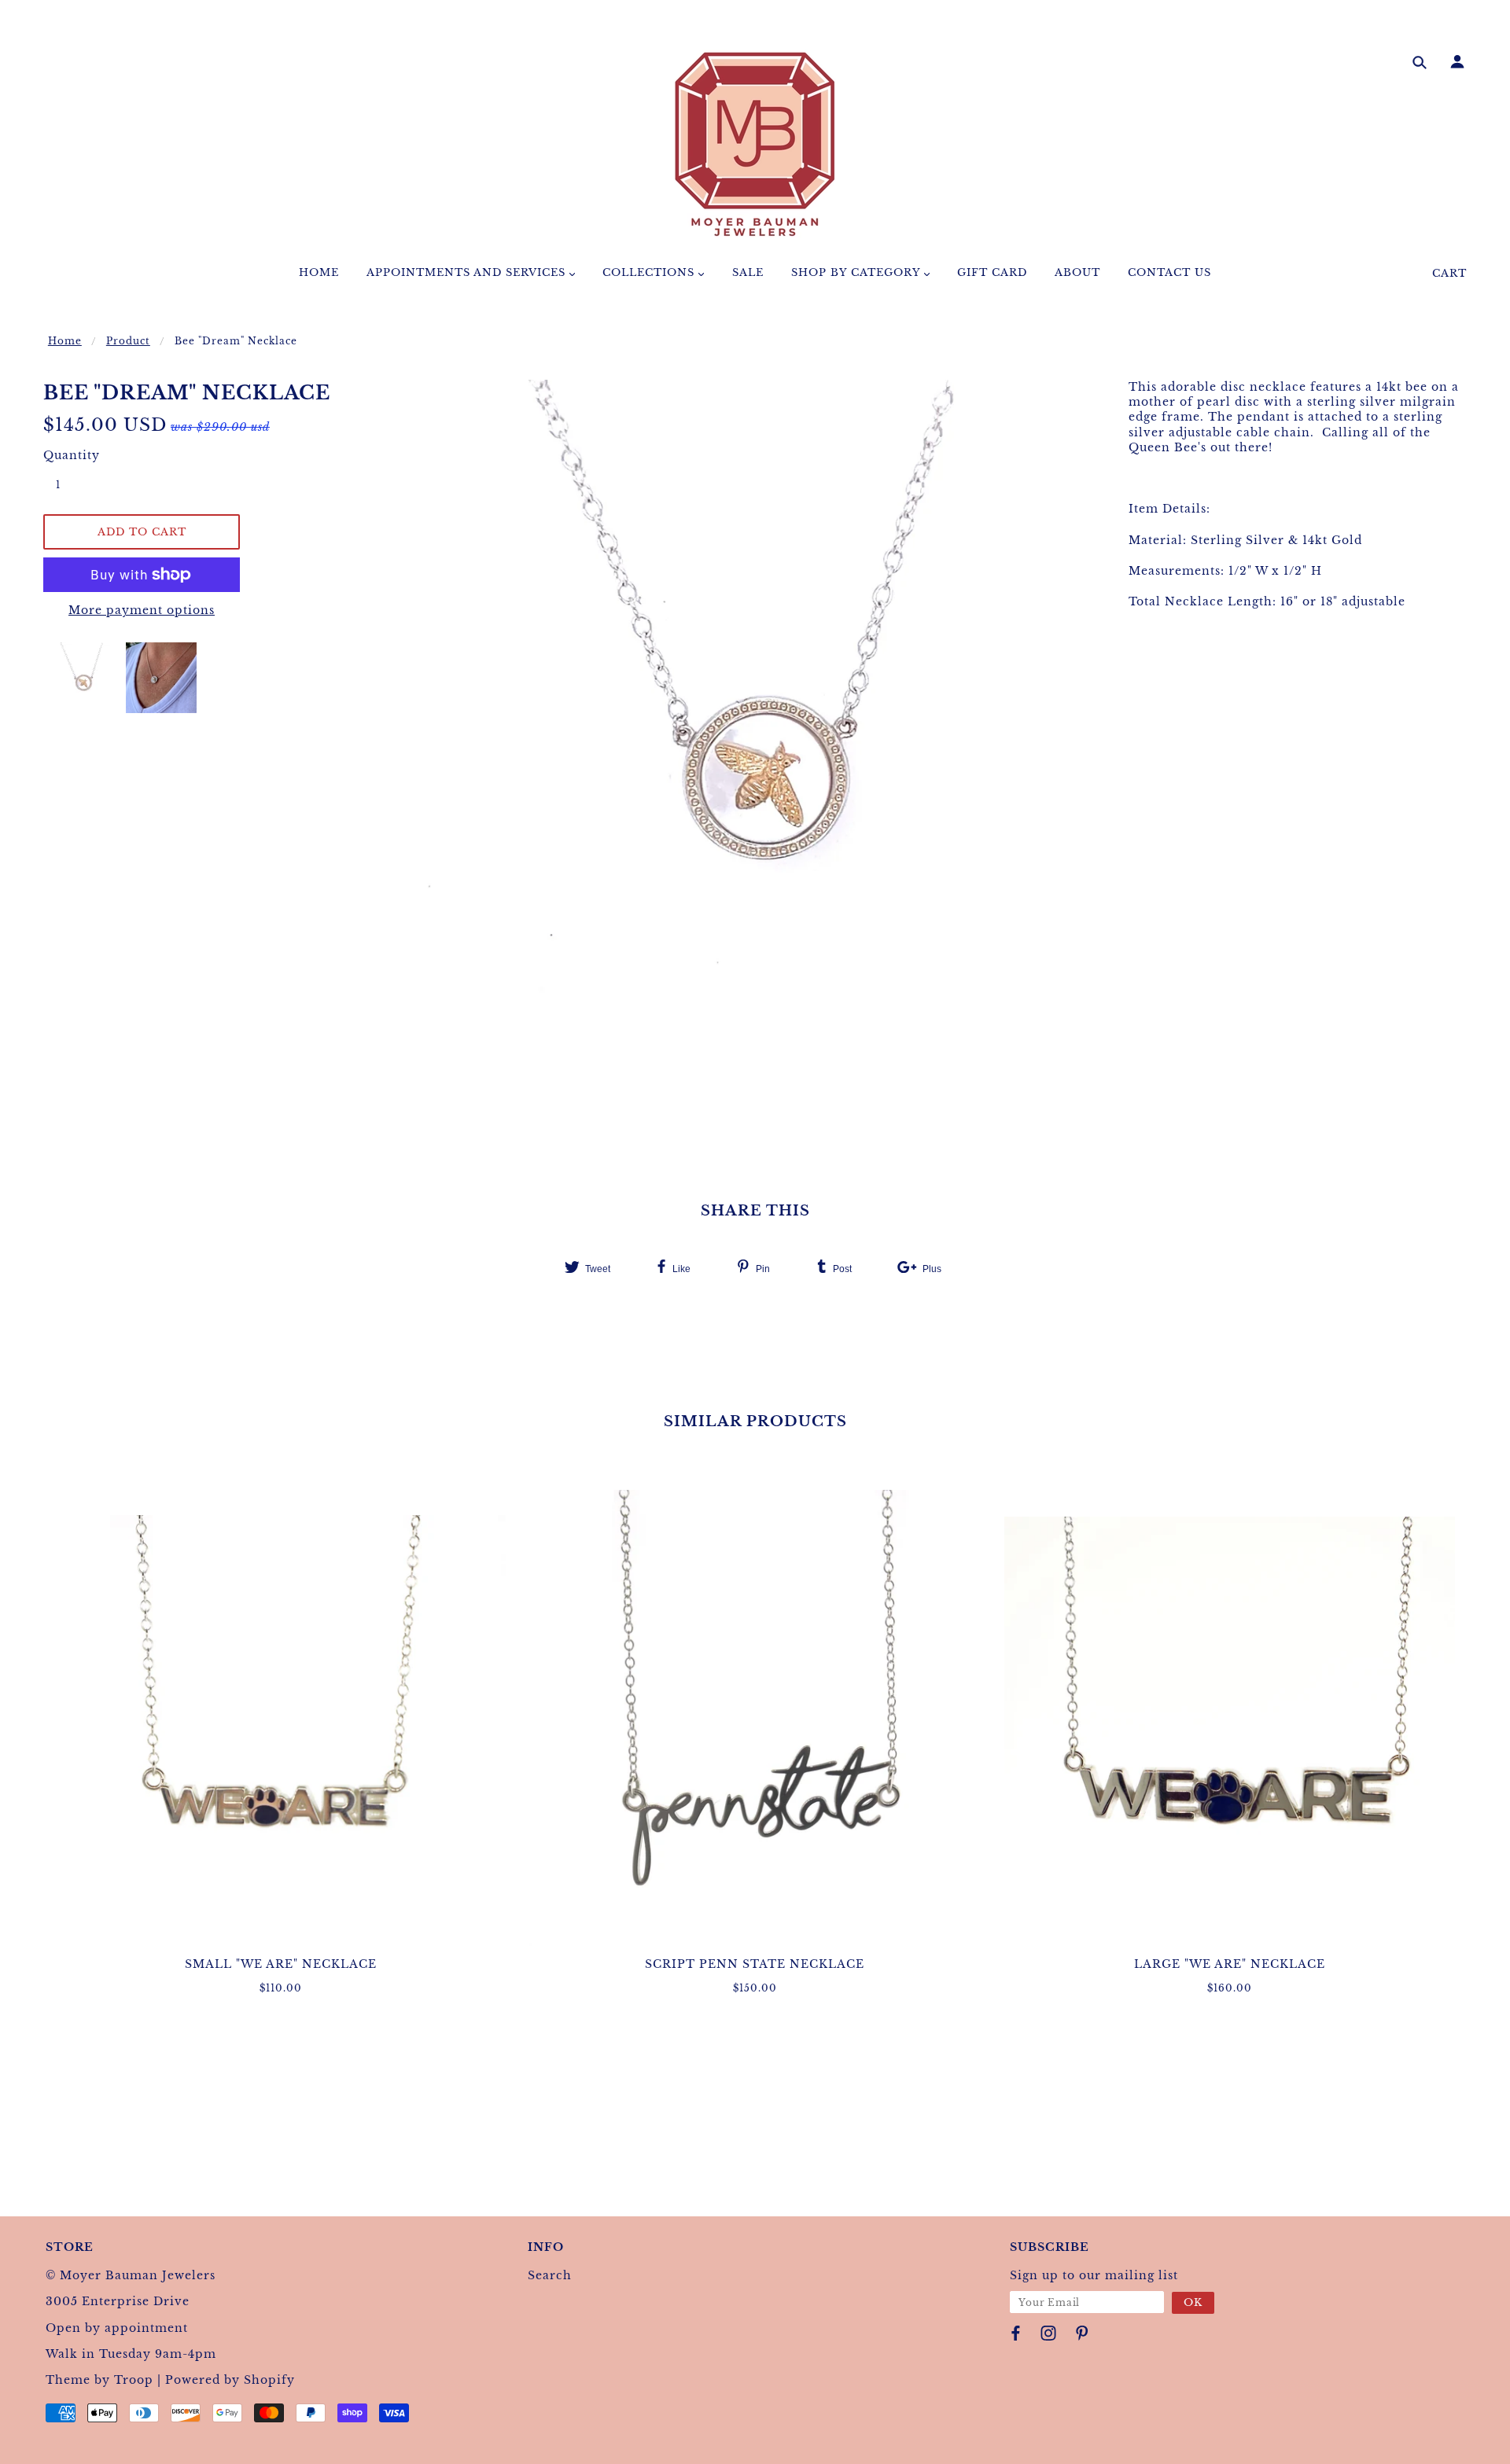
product (128, 341)
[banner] (755, 144)
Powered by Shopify (230, 2380)
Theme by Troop (99, 2380)
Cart (1449, 273)
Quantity (67, 455)
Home (65, 341)
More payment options (142, 610)
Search (550, 2275)
